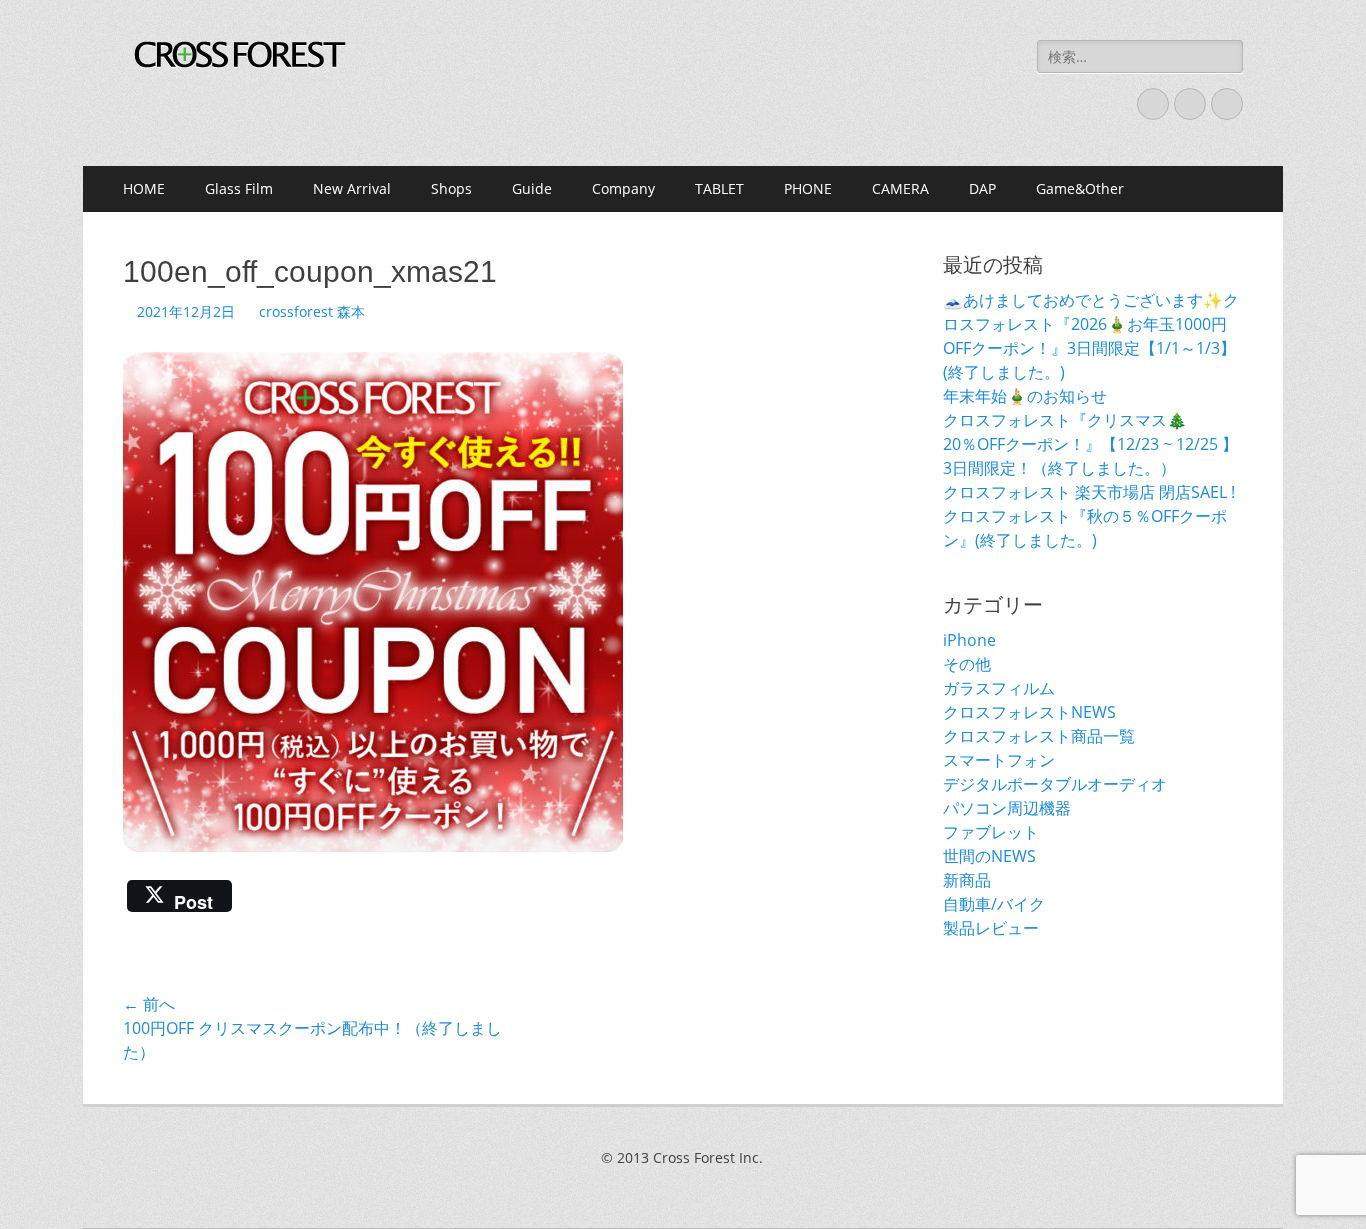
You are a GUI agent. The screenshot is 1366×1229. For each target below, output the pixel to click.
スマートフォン (999, 760)
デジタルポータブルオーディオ (1055, 784)
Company (623, 188)
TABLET (719, 188)
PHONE (808, 188)
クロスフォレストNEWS (1029, 712)
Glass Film (239, 188)
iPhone (969, 640)
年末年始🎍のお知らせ (1025, 396)
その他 (967, 664)
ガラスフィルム (999, 688)
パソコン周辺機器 (1007, 808)
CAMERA (900, 188)
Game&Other (1080, 188)
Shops (451, 188)
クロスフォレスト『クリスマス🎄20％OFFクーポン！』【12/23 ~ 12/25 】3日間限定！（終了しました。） (1090, 444)
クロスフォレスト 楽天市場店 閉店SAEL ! (1089, 492)
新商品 (967, 880)
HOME (144, 188)
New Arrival (352, 188)
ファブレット (991, 832)
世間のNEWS (989, 856)
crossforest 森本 (312, 311)
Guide (532, 188)
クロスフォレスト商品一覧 (1039, 736)
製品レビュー (991, 928)
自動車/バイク (994, 904)
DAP (982, 188)
